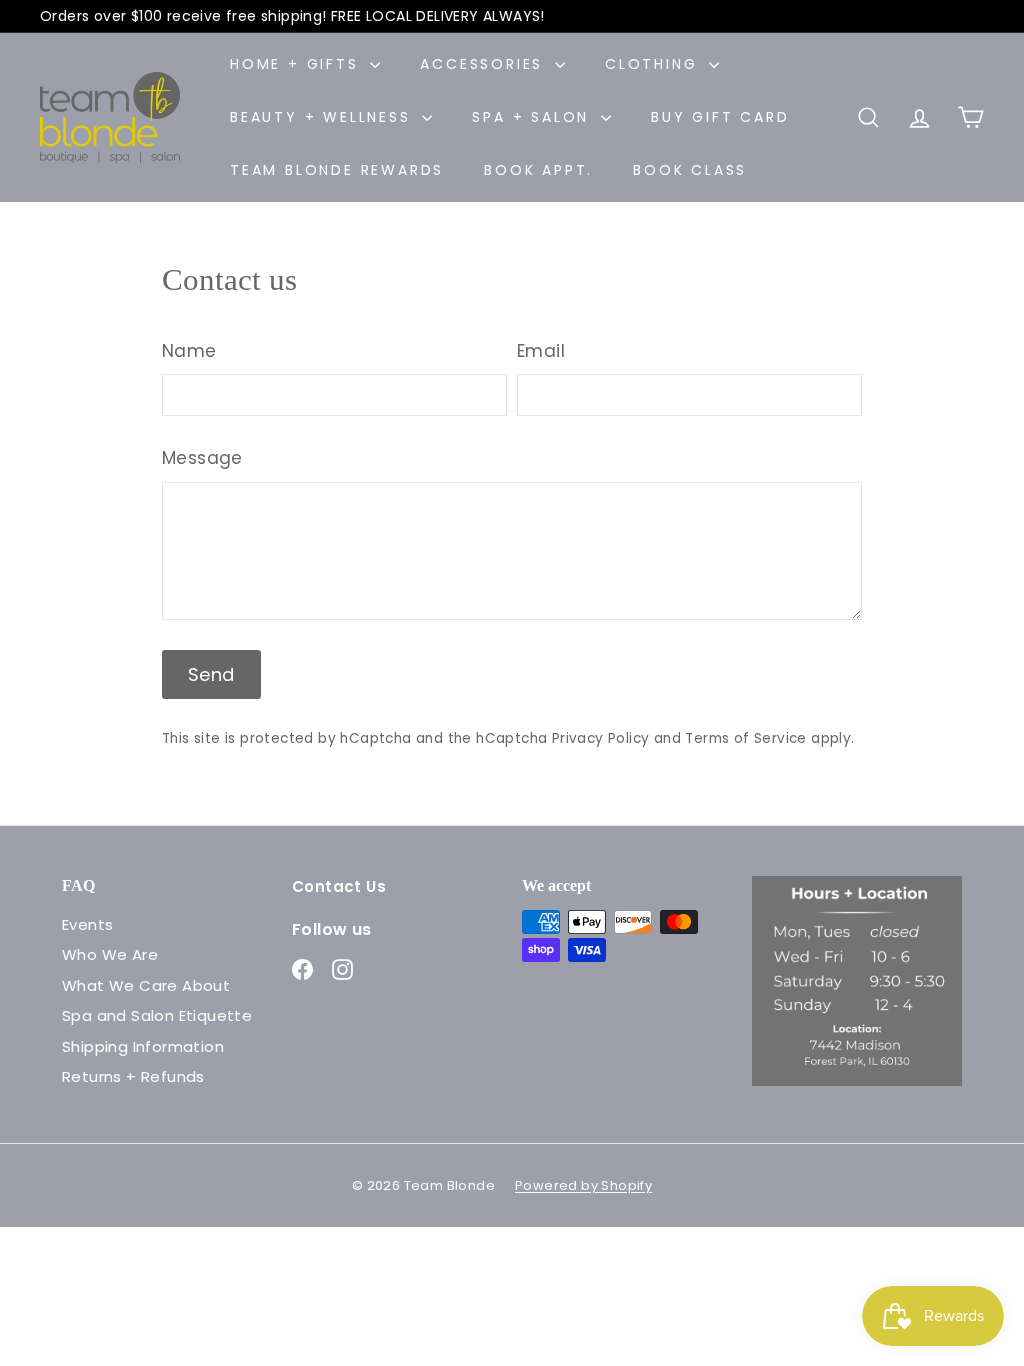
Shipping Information (143, 1046)
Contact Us (339, 886)
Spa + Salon (534, 117)
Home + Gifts (297, 64)
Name (189, 351)
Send (211, 674)
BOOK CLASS (690, 170)
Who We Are (110, 954)
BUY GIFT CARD (720, 117)
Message (202, 458)
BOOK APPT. (538, 170)
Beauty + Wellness (323, 117)
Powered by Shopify (583, 1185)
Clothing (654, 64)
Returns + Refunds (133, 1076)
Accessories (485, 64)
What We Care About (146, 985)
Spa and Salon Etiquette (157, 1015)
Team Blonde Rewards (337, 170)
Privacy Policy (601, 738)
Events (87, 924)
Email (541, 351)
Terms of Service (745, 738)
